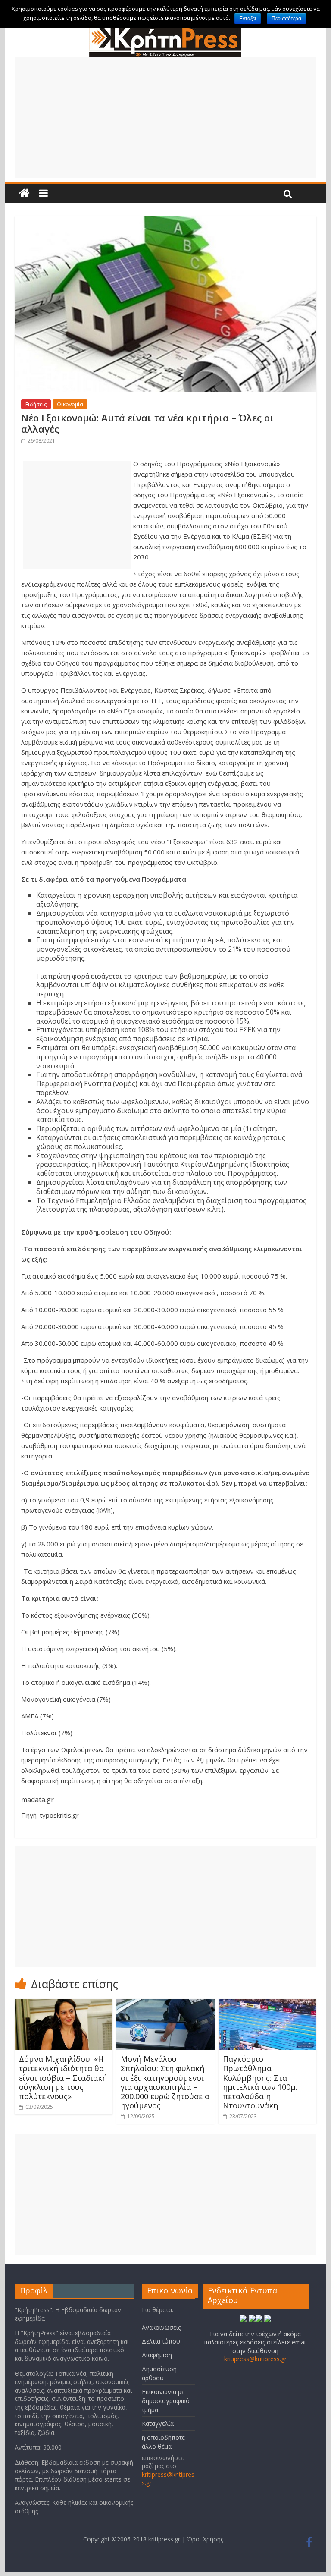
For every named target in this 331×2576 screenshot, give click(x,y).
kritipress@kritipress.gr (255, 2359)
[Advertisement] (165, 118)
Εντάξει (248, 19)
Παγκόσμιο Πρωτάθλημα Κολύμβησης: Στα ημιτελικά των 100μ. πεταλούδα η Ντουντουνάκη (260, 2082)
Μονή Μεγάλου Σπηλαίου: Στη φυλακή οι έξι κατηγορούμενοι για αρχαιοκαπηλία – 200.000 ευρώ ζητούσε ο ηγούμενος (165, 2082)
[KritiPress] (165, 30)
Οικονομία (70, 404)
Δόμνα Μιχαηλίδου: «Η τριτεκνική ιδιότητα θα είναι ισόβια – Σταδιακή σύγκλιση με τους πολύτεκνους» (63, 2077)
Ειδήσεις (36, 404)
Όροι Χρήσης (205, 2539)
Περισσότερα (286, 19)
